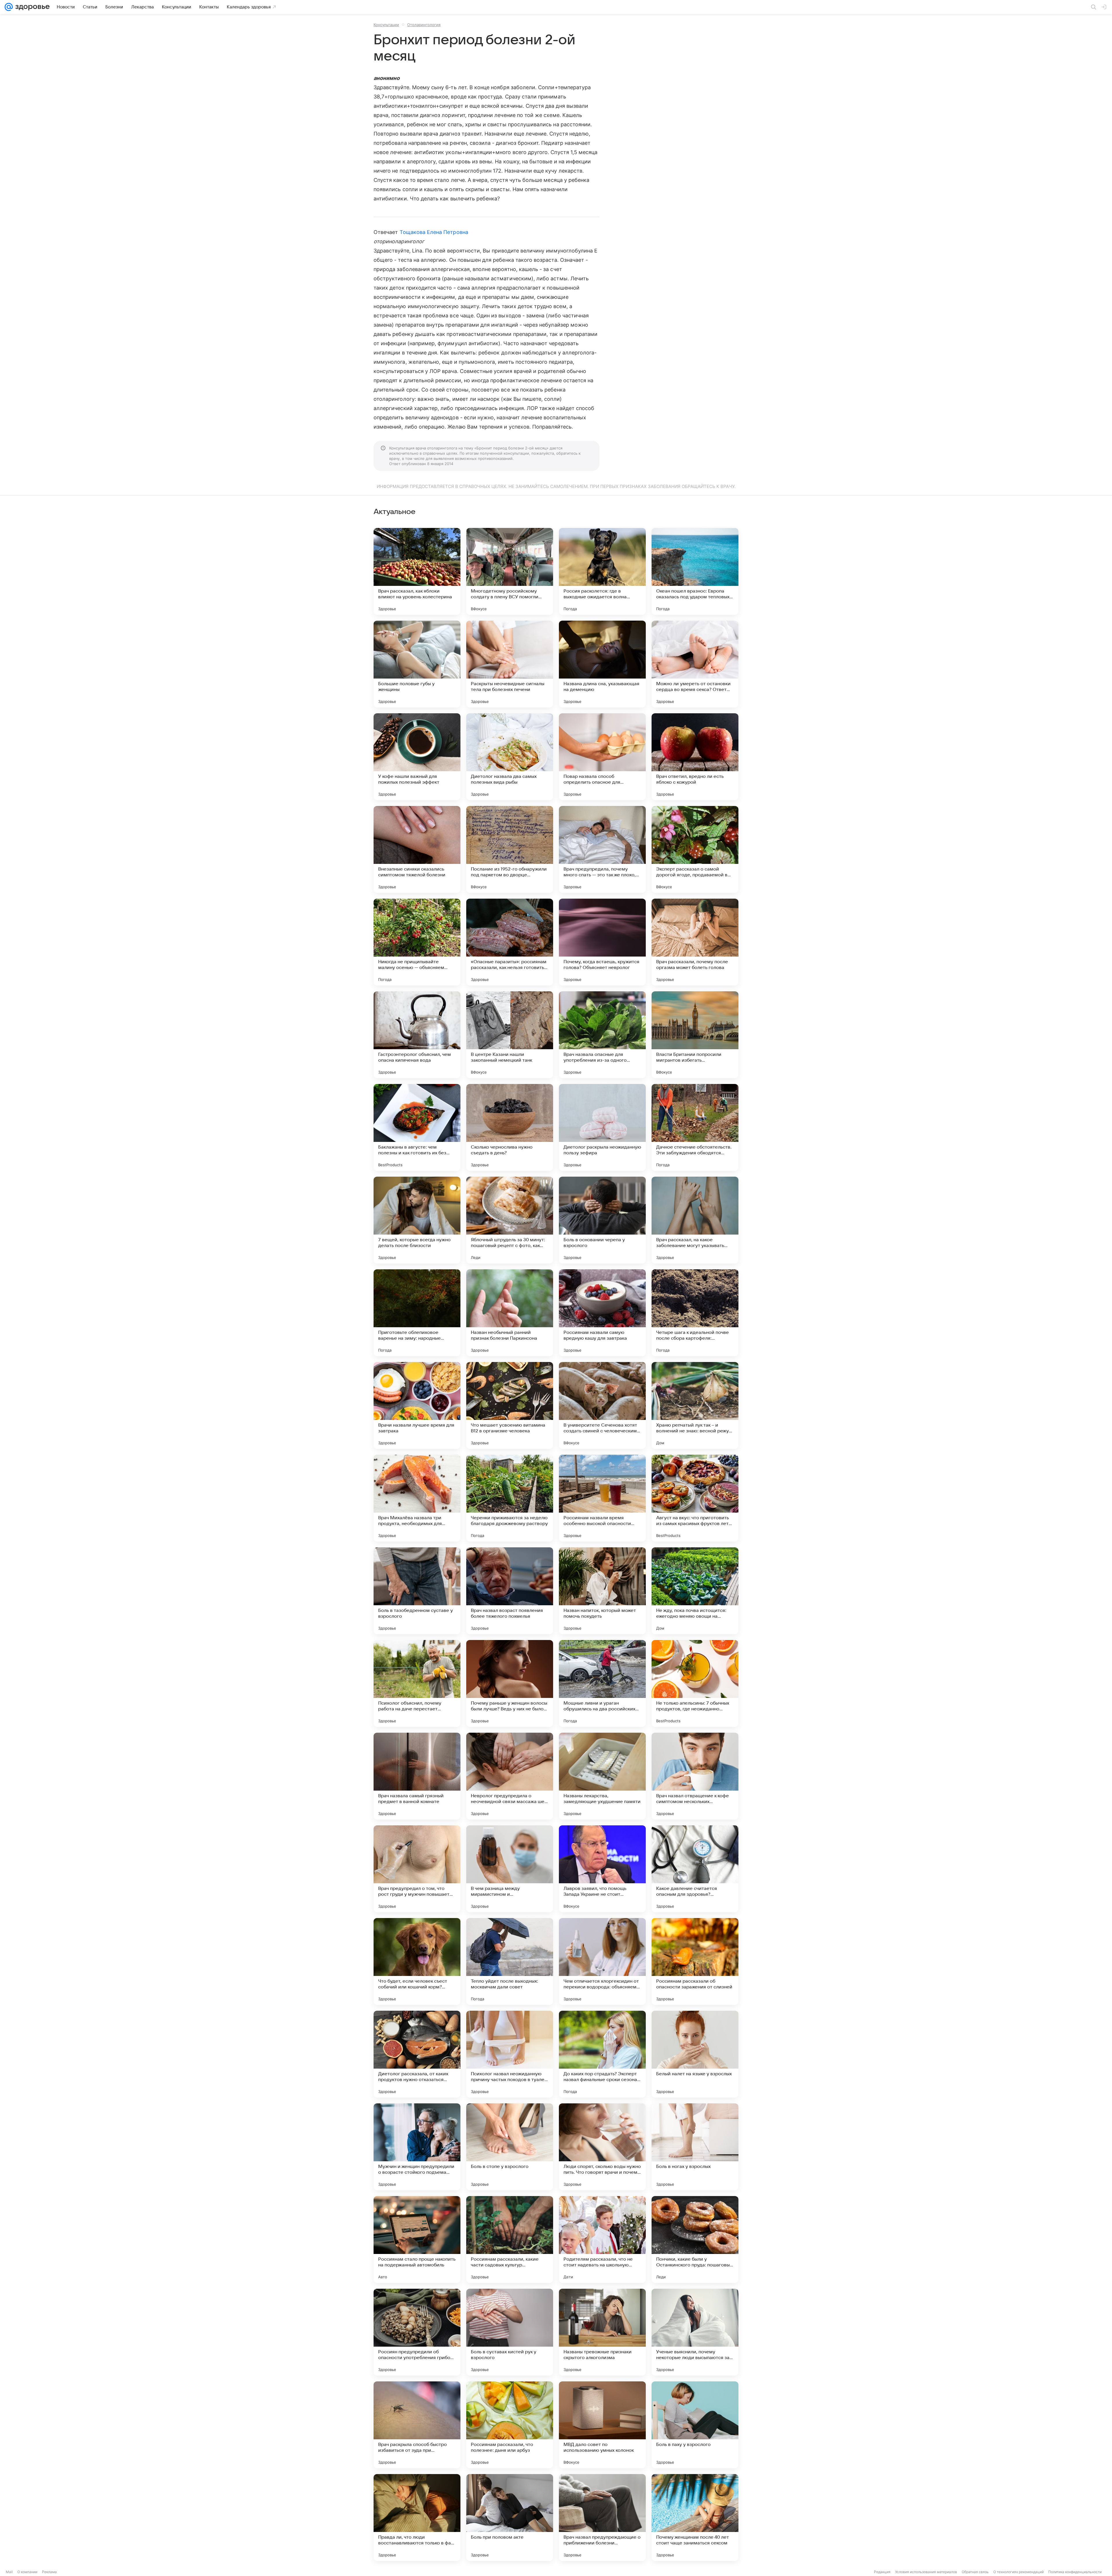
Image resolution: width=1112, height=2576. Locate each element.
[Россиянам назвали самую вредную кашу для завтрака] (602, 1313)
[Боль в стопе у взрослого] (510, 2147)
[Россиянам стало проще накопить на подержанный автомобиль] (417, 2239)
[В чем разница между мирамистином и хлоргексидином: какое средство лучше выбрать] (510, 1869)
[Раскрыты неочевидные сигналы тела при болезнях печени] (510, 664)
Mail (9, 2572)
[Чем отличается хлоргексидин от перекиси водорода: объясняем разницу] (602, 1961)
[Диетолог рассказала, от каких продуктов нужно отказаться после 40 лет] (417, 2054)
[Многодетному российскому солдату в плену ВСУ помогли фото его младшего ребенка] (510, 571)
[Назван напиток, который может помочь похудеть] (602, 1591)
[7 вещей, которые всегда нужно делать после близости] (417, 1220)
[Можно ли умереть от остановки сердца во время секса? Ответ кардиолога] (695, 664)
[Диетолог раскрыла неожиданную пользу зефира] (602, 1127)
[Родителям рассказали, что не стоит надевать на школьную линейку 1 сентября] (602, 2239)
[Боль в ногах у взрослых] (695, 2147)
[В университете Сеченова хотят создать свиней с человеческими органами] (602, 1405)
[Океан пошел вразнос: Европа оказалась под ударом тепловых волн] (695, 571)
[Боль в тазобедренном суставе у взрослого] (417, 1591)
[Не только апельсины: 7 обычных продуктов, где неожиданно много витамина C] (695, 1683)
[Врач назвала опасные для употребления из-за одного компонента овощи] (602, 1035)
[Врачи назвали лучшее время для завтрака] (417, 1405)
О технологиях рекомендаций (1018, 2572)
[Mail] (9, 7)
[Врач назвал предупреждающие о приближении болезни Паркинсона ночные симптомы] (602, 2518)
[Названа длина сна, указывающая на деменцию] (602, 664)
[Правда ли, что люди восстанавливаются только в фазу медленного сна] (417, 2518)
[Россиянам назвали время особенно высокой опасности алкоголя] (602, 1498)
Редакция (882, 2572)
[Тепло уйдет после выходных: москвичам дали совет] (510, 1961)
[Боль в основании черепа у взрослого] (602, 1220)
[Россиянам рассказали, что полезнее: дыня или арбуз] (510, 2425)
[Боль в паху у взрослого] (695, 2425)
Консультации (386, 25)
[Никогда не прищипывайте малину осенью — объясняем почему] (417, 942)
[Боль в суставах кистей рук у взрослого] (510, 2332)
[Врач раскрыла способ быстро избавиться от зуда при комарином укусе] (417, 2425)
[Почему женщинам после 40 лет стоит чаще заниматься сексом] (695, 2518)
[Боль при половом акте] (510, 2518)
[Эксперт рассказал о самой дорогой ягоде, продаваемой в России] (695, 849)
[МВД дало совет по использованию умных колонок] (602, 2425)
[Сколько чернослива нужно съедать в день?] (510, 1127)
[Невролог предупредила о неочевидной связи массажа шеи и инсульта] (510, 1776)
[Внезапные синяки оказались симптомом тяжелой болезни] (417, 849)
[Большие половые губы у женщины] (417, 664)
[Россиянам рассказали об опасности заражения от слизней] (695, 1961)
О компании (27, 2572)
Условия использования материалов (926, 2572)
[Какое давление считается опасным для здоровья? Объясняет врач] (695, 1869)
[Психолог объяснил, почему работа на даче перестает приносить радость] (417, 1683)
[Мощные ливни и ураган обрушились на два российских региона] (602, 1683)
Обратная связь (975, 2572)
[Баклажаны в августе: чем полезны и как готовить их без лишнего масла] (417, 1127)
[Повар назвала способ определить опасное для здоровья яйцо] (602, 757)
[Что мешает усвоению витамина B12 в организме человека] (510, 1405)
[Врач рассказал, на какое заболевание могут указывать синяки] (695, 1220)
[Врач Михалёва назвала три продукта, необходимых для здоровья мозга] (417, 1498)
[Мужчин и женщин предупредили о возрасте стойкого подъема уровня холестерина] (417, 2147)
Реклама (49, 2572)
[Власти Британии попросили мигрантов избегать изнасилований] (695, 1035)
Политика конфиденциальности (1075, 2572)
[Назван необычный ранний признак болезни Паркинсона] (510, 1313)
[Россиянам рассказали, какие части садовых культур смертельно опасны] (510, 2239)
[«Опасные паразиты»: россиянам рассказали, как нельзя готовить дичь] (510, 942)
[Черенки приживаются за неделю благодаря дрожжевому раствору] (510, 1498)
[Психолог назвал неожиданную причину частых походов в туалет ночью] (510, 2054)
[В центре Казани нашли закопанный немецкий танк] (510, 1035)
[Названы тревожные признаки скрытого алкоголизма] (602, 2332)
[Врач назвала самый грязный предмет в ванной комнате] (417, 1776)
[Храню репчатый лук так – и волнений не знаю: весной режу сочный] (695, 1405)
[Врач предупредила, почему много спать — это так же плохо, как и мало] (602, 849)
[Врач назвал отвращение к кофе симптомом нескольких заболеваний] (695, 1776)
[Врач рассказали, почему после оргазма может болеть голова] (695, 942)
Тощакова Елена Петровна (434, 232)
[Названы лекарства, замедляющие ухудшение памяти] (602, 1776)
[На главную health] (31, 7)
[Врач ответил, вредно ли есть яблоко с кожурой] (695, 757)
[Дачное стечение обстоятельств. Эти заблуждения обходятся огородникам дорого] (695, 1127)
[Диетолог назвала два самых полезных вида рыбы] (510, 757)
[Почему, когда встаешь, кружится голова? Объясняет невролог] (602, 942)
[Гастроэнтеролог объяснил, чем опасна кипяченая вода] (417, 1035)
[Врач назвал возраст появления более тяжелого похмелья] (510, 1591)
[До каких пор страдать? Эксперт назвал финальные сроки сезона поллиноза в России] (602, 2054)
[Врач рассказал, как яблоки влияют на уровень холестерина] (417, 571)
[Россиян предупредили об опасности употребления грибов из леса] (417, 2332)
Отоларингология (424, 25)
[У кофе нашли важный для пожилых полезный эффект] (417, 757)
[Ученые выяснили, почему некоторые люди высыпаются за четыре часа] (695, 2332)
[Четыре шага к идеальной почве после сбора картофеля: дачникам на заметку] (695, 1313)
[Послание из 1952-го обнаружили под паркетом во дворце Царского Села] (510, 849)
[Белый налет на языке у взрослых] (695, 2054)
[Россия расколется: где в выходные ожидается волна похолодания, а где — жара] (602, 571)
